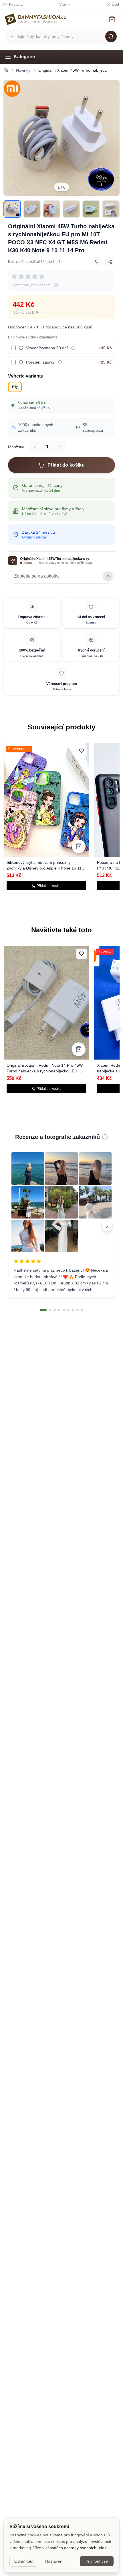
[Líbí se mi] (97, 262)
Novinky (23, 70)
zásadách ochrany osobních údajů (77, 2548)
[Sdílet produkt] (110, 262)
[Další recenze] (107, 1226)
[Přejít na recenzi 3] (55, 1310)
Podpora (16, 5)
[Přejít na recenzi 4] (59, 1310)
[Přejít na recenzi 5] (64, 1310)
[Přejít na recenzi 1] (43, 1310)
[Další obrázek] (112, 138)
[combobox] (61, 37)
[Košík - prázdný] (112, 19)
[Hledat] (111, 37)
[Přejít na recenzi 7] (73, 1310)
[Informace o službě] (73, 348)
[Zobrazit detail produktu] (79, 846)
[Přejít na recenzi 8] (78, 1310)
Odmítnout (24, 2561)
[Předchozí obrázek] (11, 138)
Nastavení (54, 2561)
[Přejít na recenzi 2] (50, 1310)
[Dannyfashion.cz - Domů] (35, 19)
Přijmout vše (97, 2561)
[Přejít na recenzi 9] (82, 1310)
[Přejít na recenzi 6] (68, 1310)
